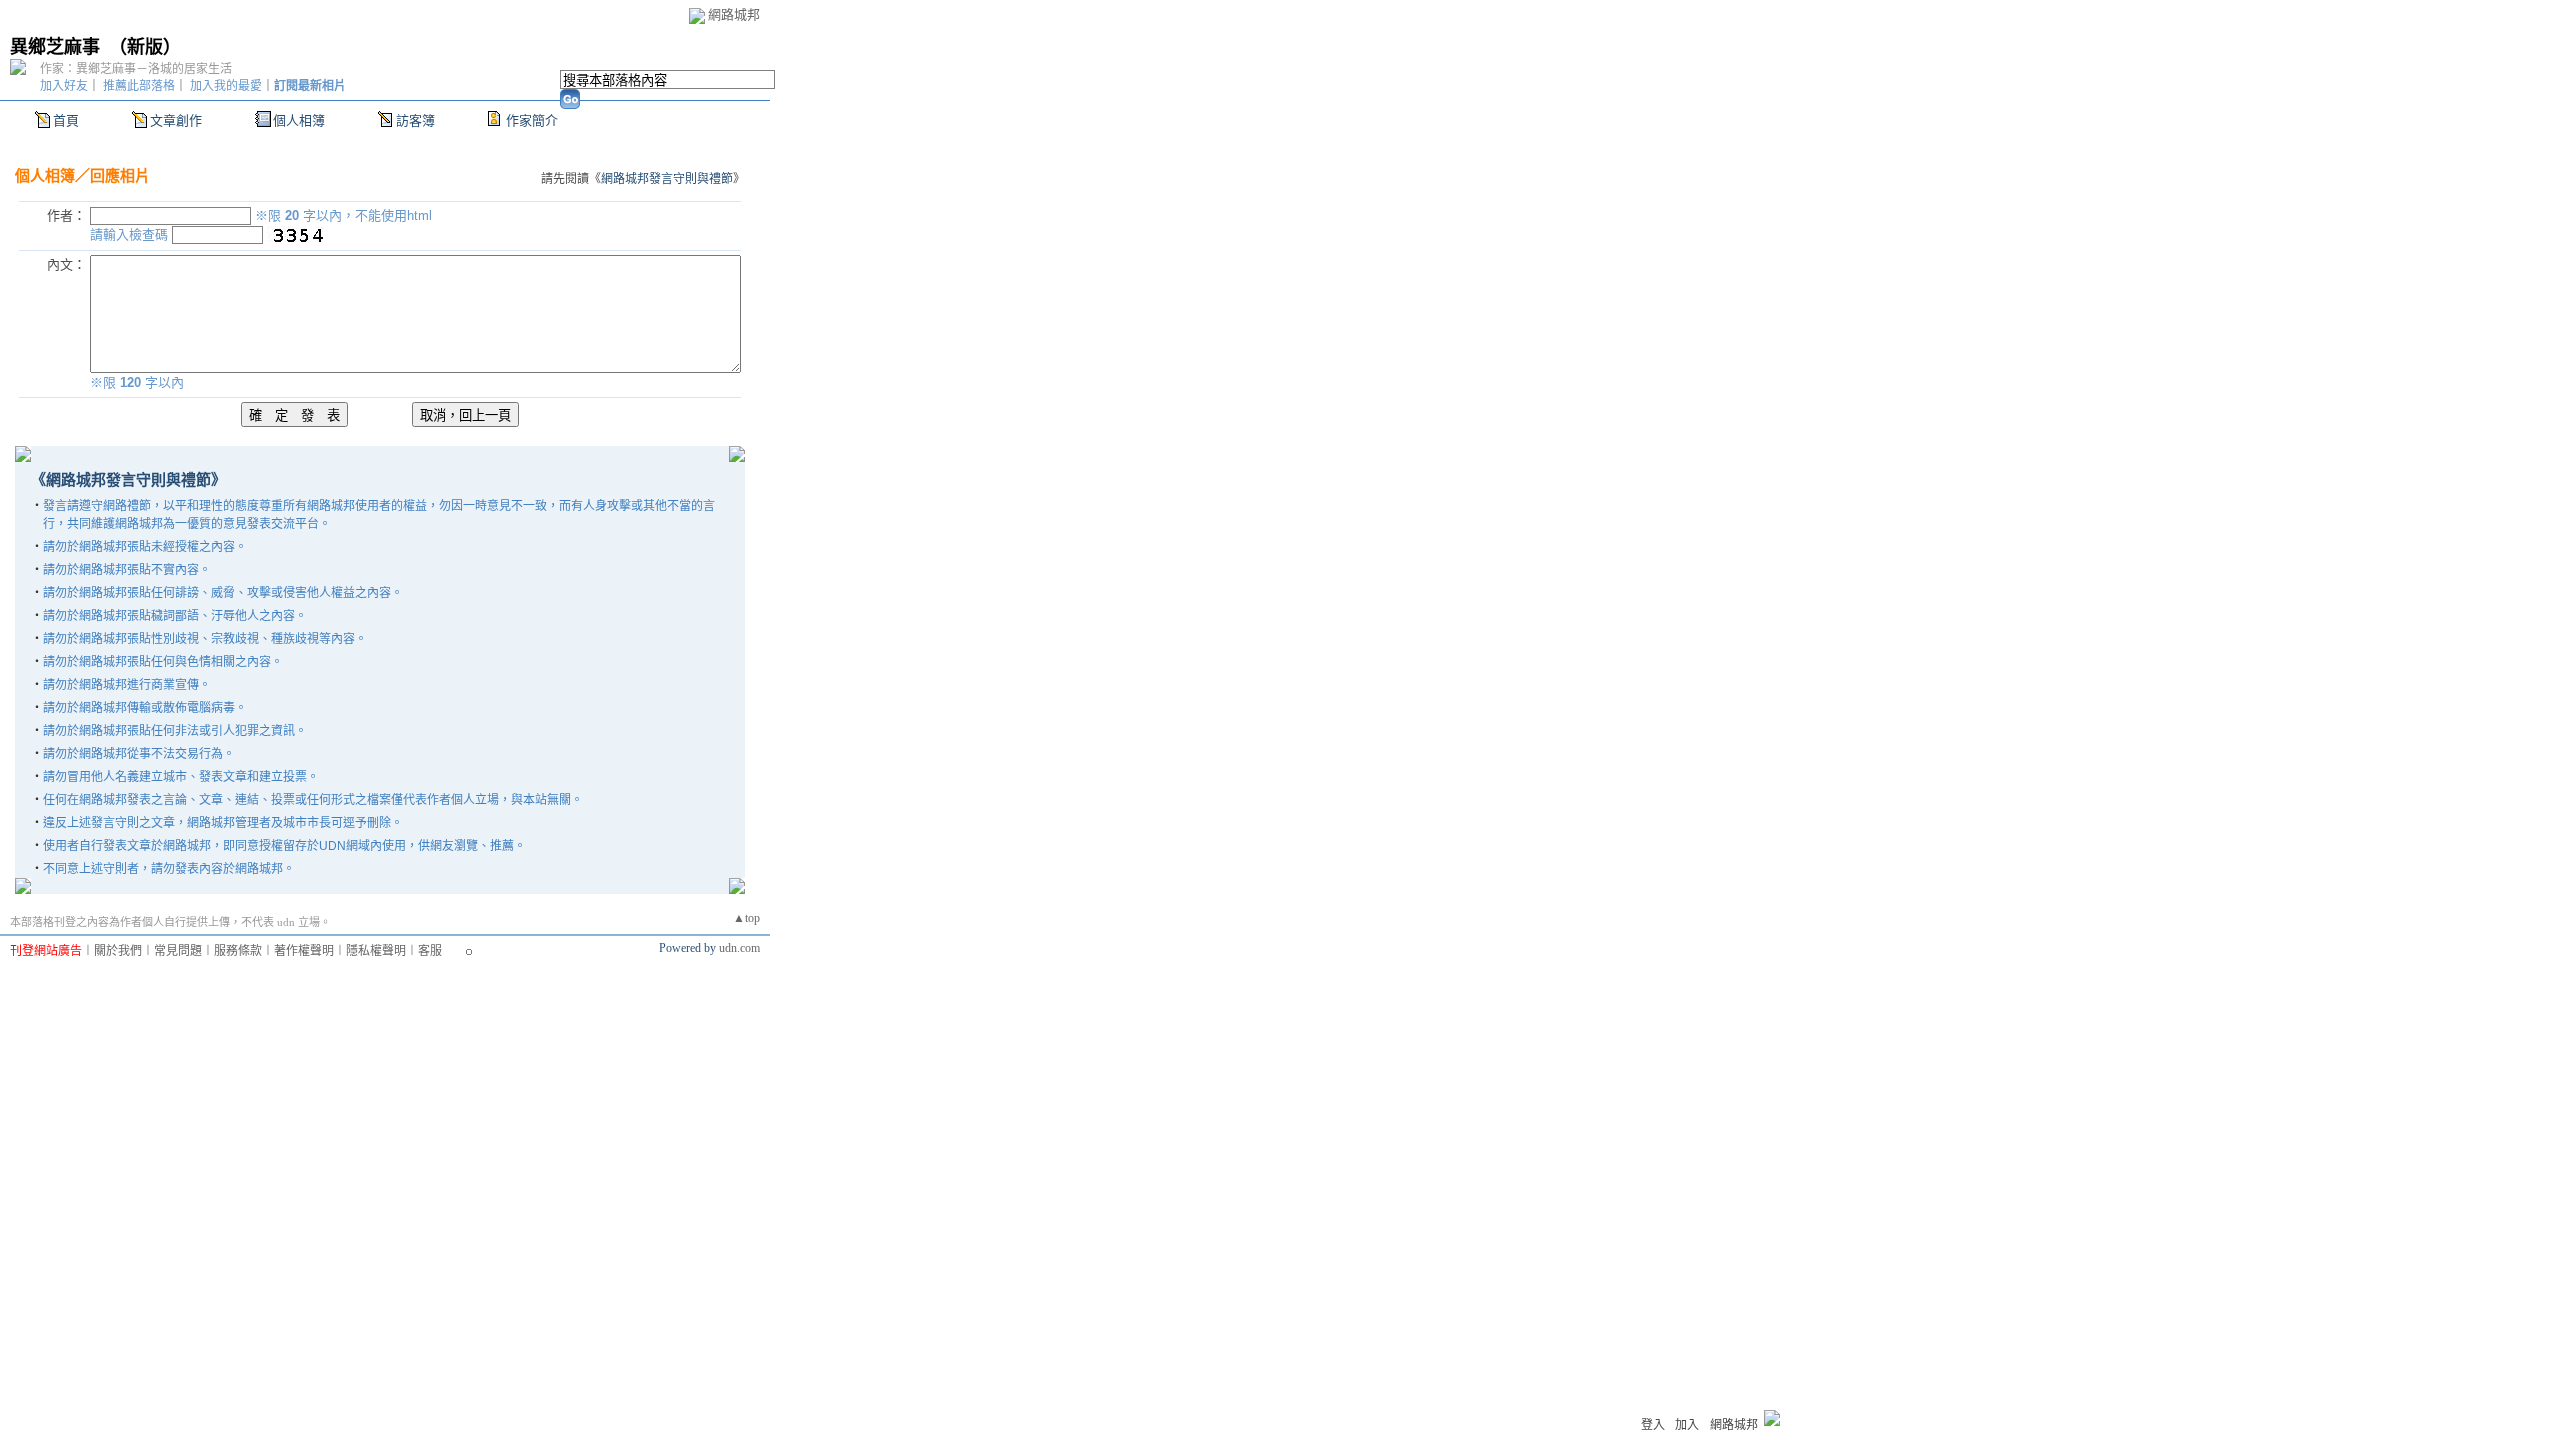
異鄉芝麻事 (55, 47)
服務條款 (238, 951)
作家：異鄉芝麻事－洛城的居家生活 (136, 69)
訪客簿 (415, 120)
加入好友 (64, 86)
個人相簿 (299, 120)
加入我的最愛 (226, 86)
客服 (430, 951)
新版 (145, 47)
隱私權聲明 (376, 951)
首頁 (66, 120)
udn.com (739, 948)
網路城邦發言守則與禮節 (667, 179)
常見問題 (178, 951)
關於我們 (118, 951)
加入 (1687, 1425)
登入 (1653, 1425)
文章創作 (176, 120)
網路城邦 (734, 14)
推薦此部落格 (139, 86)
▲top (746, 918)
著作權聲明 (304, 951)
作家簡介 (532, 120)
